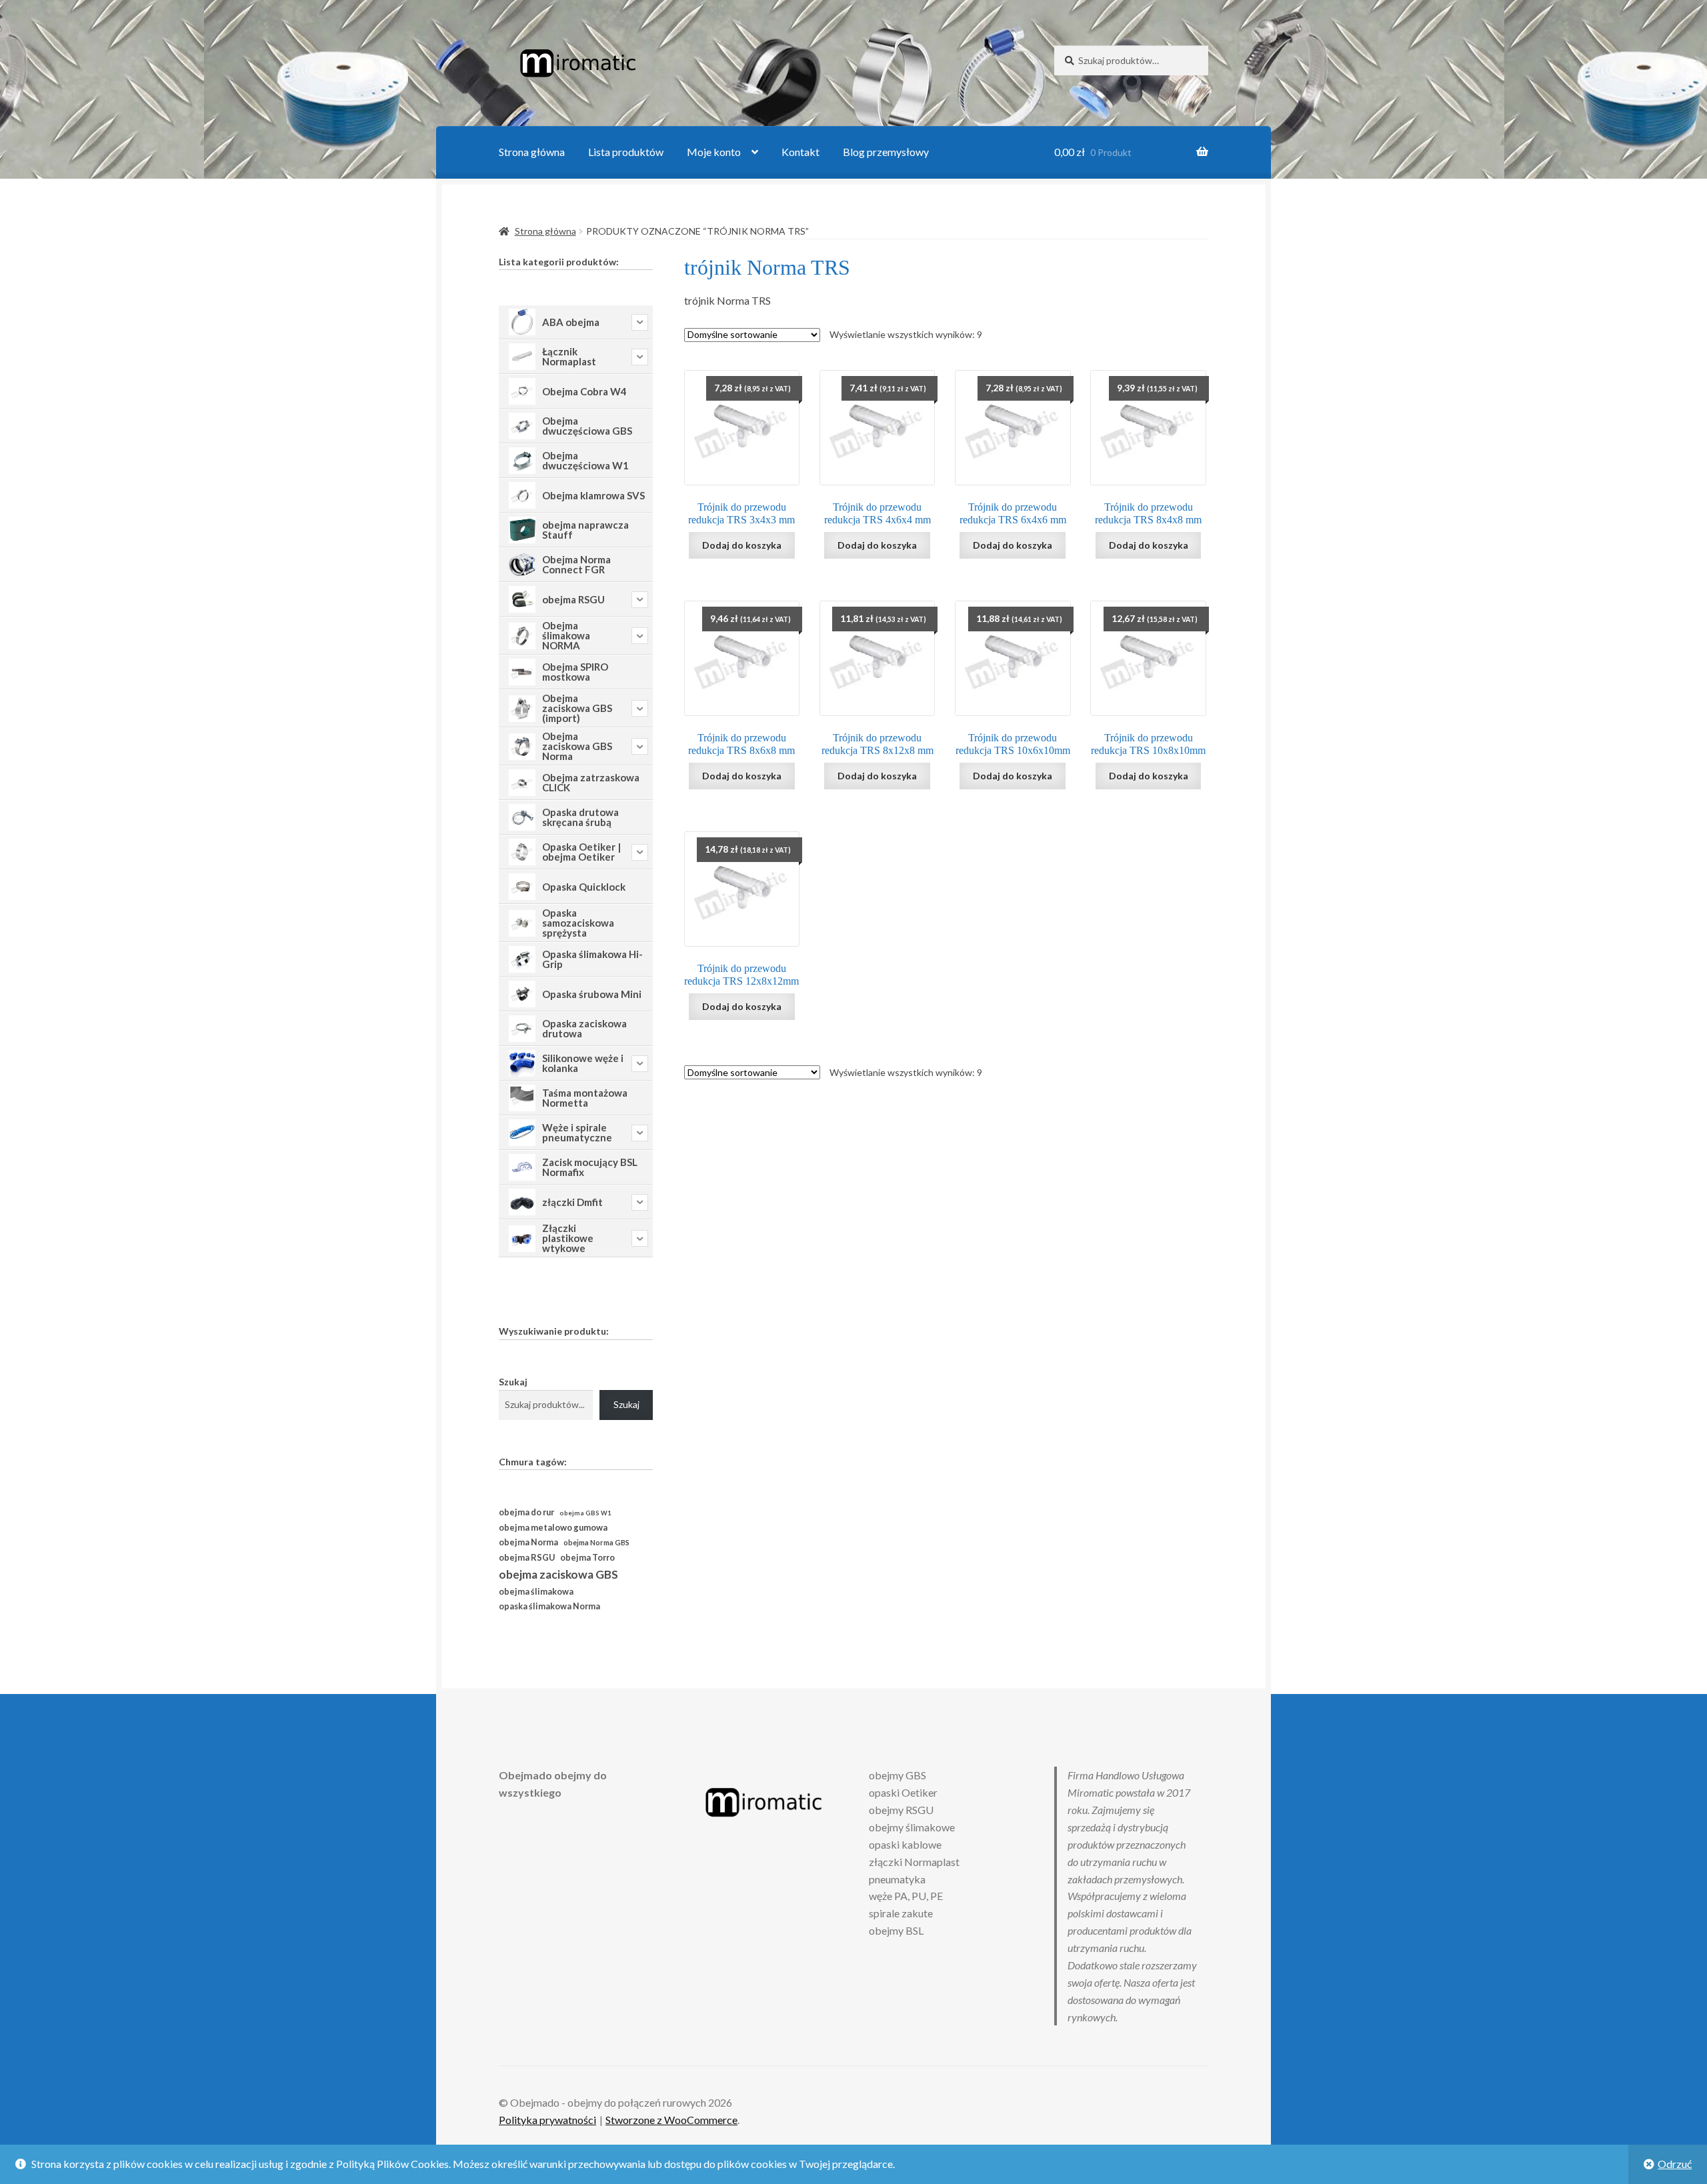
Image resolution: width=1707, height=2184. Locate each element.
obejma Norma (528, 1542)
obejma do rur (526, 1512)
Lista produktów (626, 152)
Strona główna (532, 152)
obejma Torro (587, 1558)
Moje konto (714, 152)
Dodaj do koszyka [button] (742, 545)
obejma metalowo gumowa (553, 1527)
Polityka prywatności (547, 2120)
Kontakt (800, 152)
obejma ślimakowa (536, 1592)
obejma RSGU (527, 1557)
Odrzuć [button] (1675, 2164)
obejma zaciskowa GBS (558, 1574)
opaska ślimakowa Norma (549, 1606)
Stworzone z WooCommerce (671, 2120)
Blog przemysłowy (886, 152)
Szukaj (513, 1382)
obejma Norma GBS (596, 1542)
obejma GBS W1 (585, 1513)
